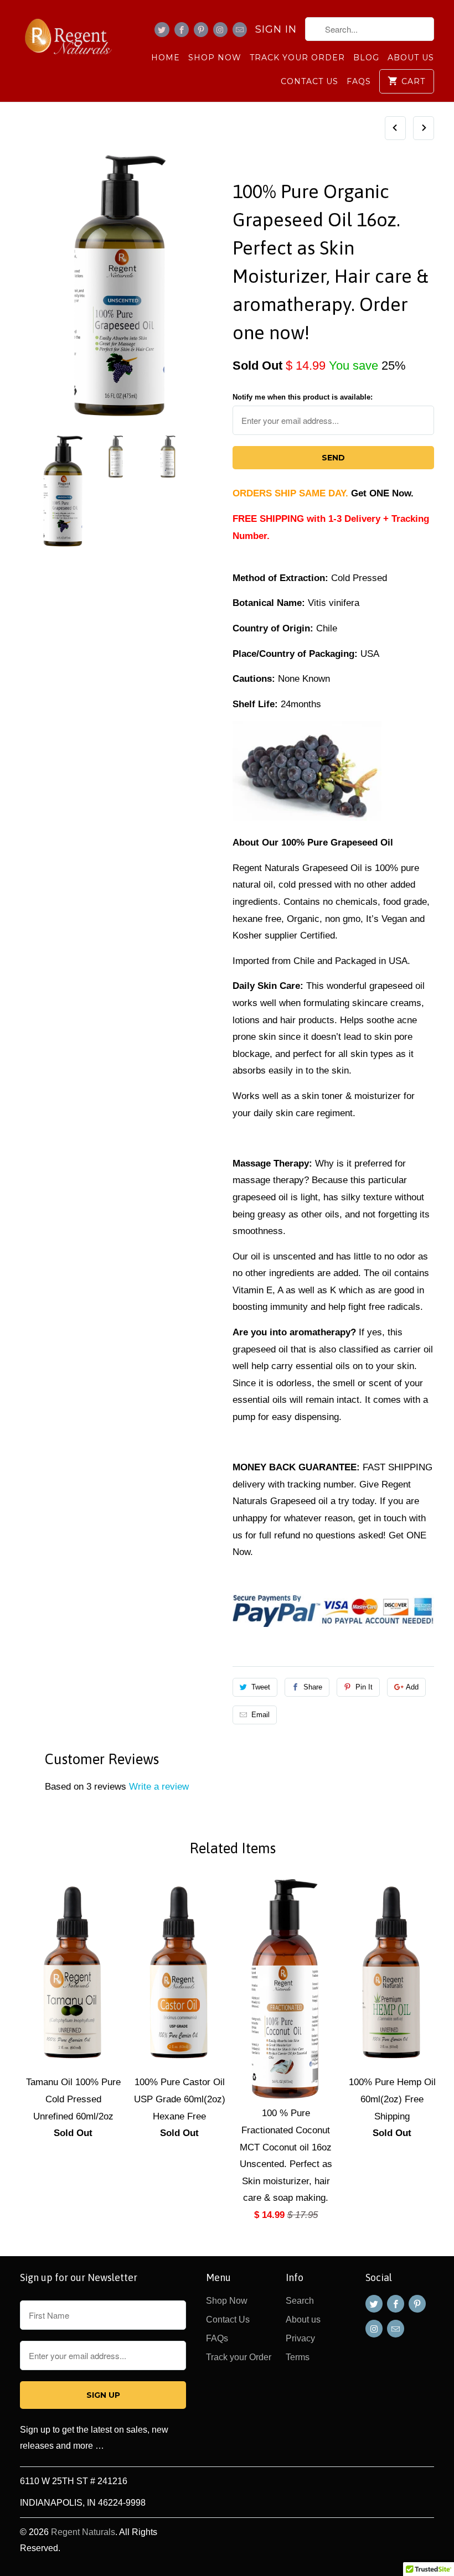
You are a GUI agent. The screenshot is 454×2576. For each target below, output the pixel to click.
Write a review (159, 1787)
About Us (411, 58)
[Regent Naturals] (68, 37)
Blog (366, 58)
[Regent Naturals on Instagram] (220, 30)
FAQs (359, 81)
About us (303, 2320)
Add (412, 1687)
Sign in (276, 29)
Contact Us (309, 81)
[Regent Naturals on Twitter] (162, 30)
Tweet (261, 1687)
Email (260, 1715)
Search (300, 2301)
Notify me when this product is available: (303, 397)
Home (166, 58)
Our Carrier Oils (277, 163)
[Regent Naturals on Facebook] (182, 30)
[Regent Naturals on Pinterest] (201, 30)
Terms (298, 2357)
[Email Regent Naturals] (240, 30)
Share (313, 1687)
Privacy (300, 2338)
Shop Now (215, 58)
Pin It (364, 1687)
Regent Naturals (83, 2532)
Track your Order (297, 58)
